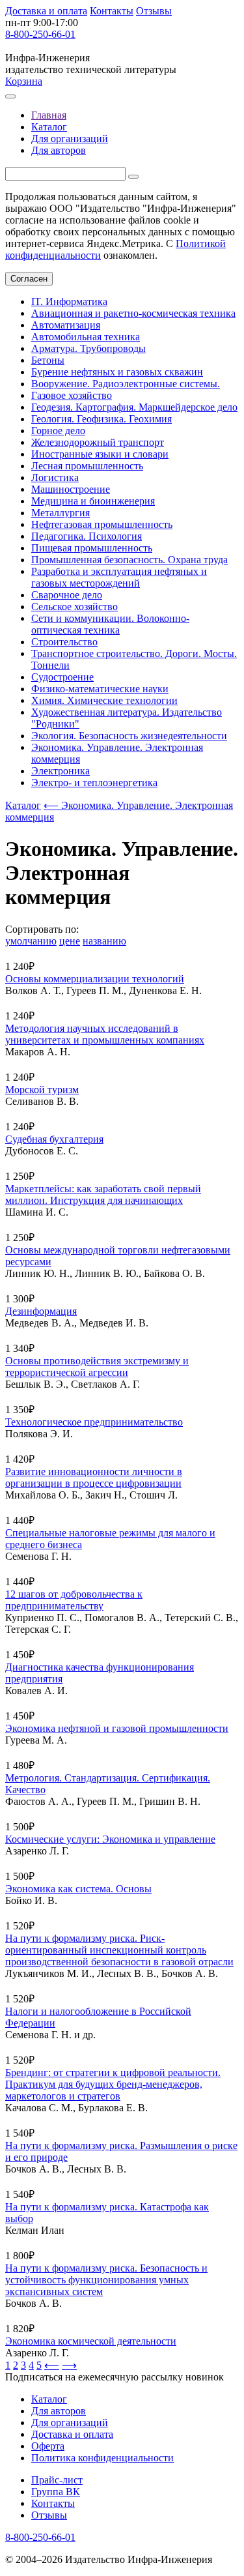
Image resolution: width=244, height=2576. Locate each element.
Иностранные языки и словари (100, 454)
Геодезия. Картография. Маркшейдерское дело (134, 407)
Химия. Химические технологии (104, 700)
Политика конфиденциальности (102, 2458)
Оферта (48, 2446)
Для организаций (70, 139)
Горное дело (58, 431)
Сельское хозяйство (75, 607)
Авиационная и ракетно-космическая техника (133, 313)
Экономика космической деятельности (91, 2341)
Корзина (24, 81)
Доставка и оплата (46, 11)
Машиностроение (71, 489)
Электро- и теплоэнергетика (94, 783)
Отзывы (154, 11)
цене (70, 941)
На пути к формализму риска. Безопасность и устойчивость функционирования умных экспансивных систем (106, 2280)
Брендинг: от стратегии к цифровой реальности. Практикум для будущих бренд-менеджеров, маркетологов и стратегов (113, 2084)
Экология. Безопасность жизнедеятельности (129, 736)
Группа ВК (56, 2492)
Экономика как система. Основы (78, 1889)
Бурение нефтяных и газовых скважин (117, 372)
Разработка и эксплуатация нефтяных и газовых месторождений (119, 577)
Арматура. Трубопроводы (88, 348)
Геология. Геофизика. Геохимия (102, 419)
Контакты (112, 11)
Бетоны (48, 360)
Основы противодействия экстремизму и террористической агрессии (97, 1367)
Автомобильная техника (86, 337)
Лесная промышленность (87, 466)
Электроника (61, 771)
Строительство (64, 642)
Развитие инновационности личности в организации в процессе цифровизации (94, 1477)
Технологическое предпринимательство (94, 1422)
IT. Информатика (69, 301)
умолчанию (31, 941)
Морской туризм (42, 1090)
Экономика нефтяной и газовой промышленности (117, 1728)
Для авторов (59, 150)
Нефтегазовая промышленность (102, 524)
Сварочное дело (67, 595)
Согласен (29, 279)
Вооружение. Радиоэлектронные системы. (126, 384)
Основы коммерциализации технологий (95, 979)
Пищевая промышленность (92, 548)
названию (104, 941)
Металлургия (61, 513)
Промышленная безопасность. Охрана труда (129, 560)
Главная (49, 115)
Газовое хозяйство (72, 395)
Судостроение (62, 677)
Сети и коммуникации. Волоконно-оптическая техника (110, 624)
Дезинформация (41, 1311)
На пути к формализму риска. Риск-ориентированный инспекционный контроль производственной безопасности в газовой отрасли (119, 1950)
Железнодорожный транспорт (98, 442)
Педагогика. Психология (87, 536)
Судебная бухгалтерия (54, 1139)
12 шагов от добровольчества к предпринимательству (74, 1600)
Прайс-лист (57, 2480)
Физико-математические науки (100, 689)
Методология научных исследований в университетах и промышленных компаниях (105, 1034)
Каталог (49, 127)
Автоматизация (66, 325)
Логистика (55, 477)
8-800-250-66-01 (40, 34)
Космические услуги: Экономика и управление (110, 1839)
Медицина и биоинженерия (93, 501)
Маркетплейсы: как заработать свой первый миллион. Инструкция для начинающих (103, 1194)
